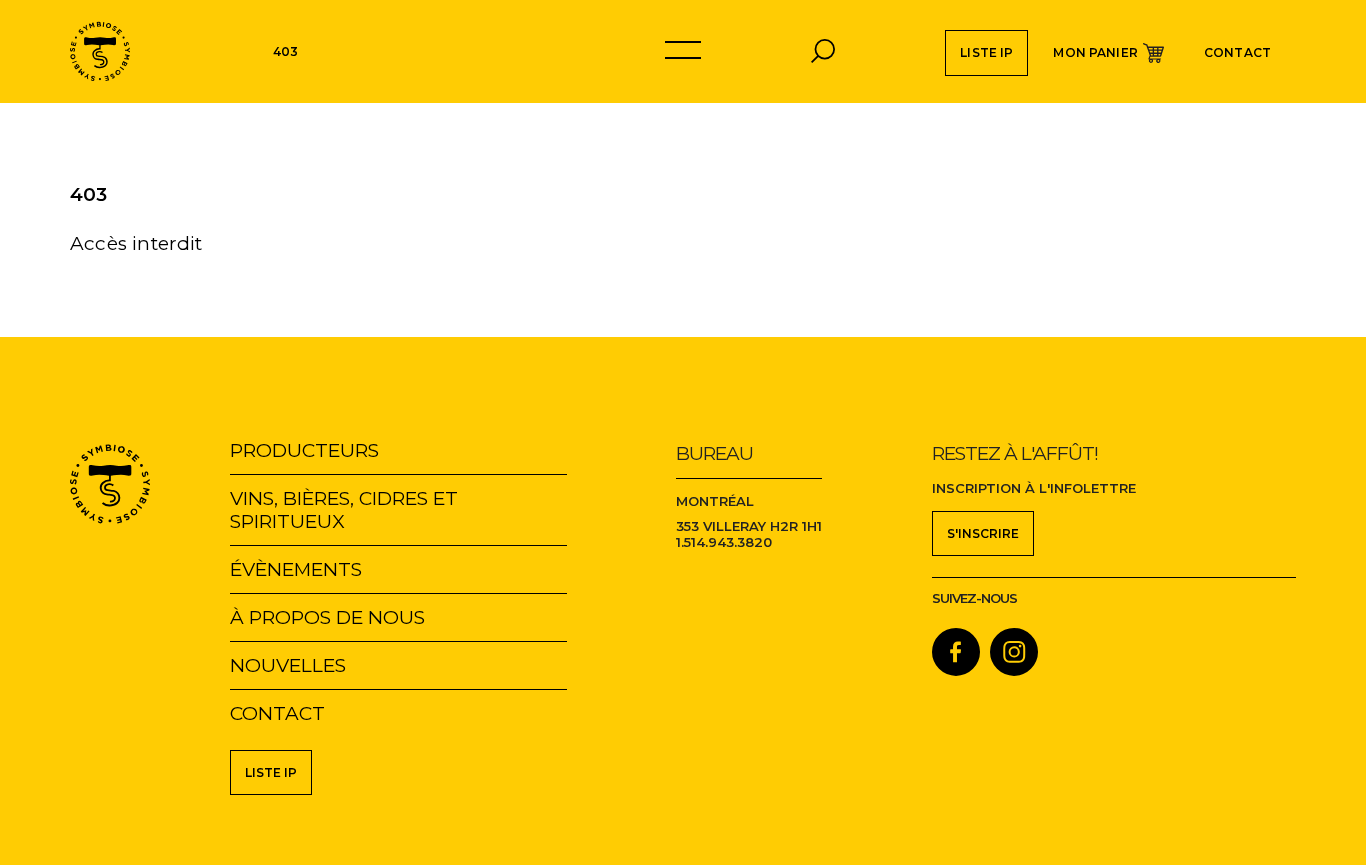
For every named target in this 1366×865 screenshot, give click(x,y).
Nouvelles (288, 665)
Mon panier (1095, 52)
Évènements (296, 569)
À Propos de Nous (327, 617)
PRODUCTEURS (304, 450)
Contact (1237, 52)
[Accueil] (100, 51)
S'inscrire (983, 533)
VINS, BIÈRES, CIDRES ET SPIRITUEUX (344, 510)
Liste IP (986, 52)
